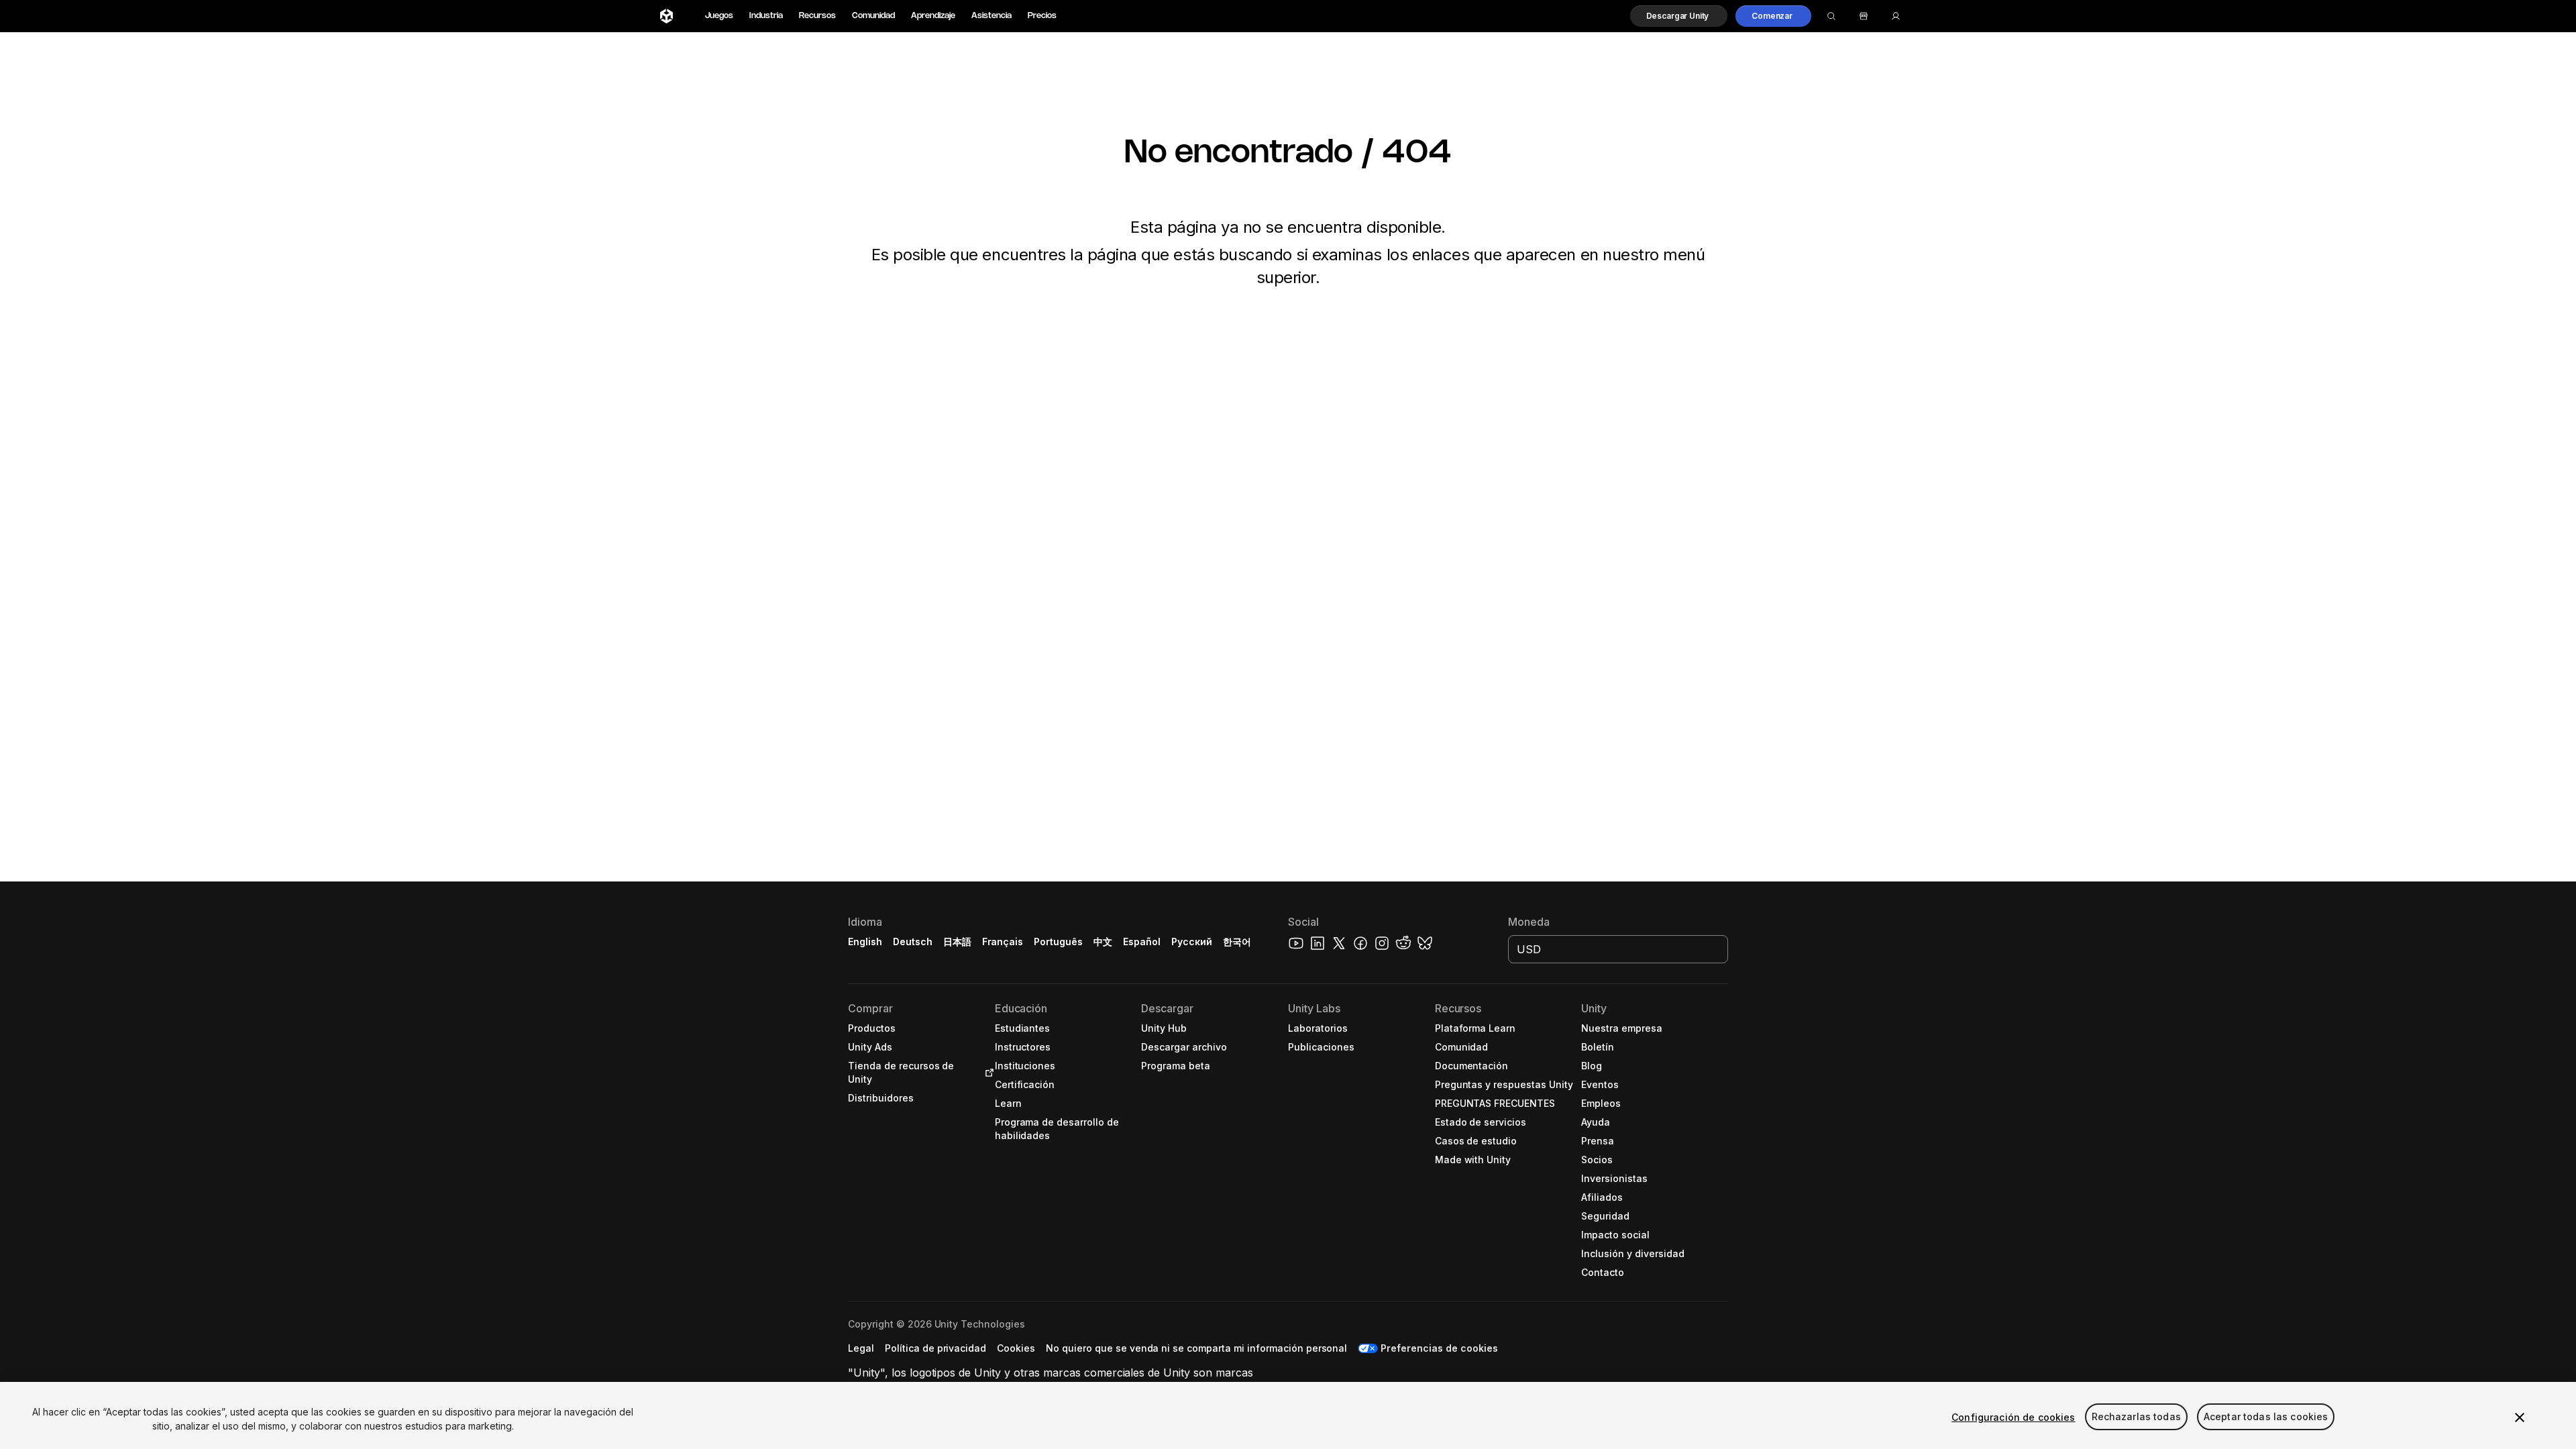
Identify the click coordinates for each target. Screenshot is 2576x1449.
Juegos (719, 16)
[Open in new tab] (987, 1073)
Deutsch (913, 942)
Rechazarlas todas (2136, 1417)
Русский (1192, 942)
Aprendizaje (933, 16)
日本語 (957, 942)
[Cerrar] (2520, 1417)
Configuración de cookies (2013, 1417)
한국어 (1237, 942)
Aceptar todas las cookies (2266, 1417)
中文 (1103, 942)
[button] (1679, 16)
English (865, 942)
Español (1142, 942)
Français (1003, 942)
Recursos (817, 16)
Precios (1042, 16)
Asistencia (991, 16)
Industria (766, 16)
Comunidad (873, 16)
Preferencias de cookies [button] (1439, 1348)
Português (1058, 942)
